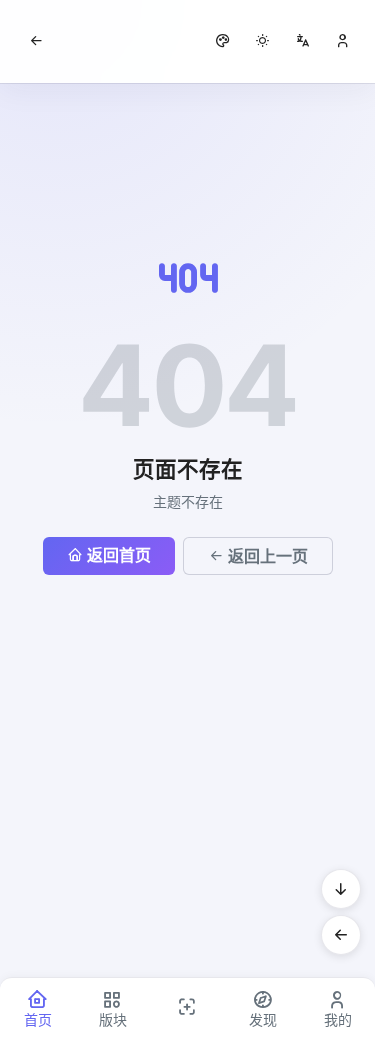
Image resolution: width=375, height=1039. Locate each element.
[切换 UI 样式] (223, 41)
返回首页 (119, 555)
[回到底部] (341, 889)
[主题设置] (263, 41)
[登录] (343, 41)
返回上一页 (268, 556)
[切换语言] (303, 41)
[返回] (341, 935)
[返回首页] (36, 41)
